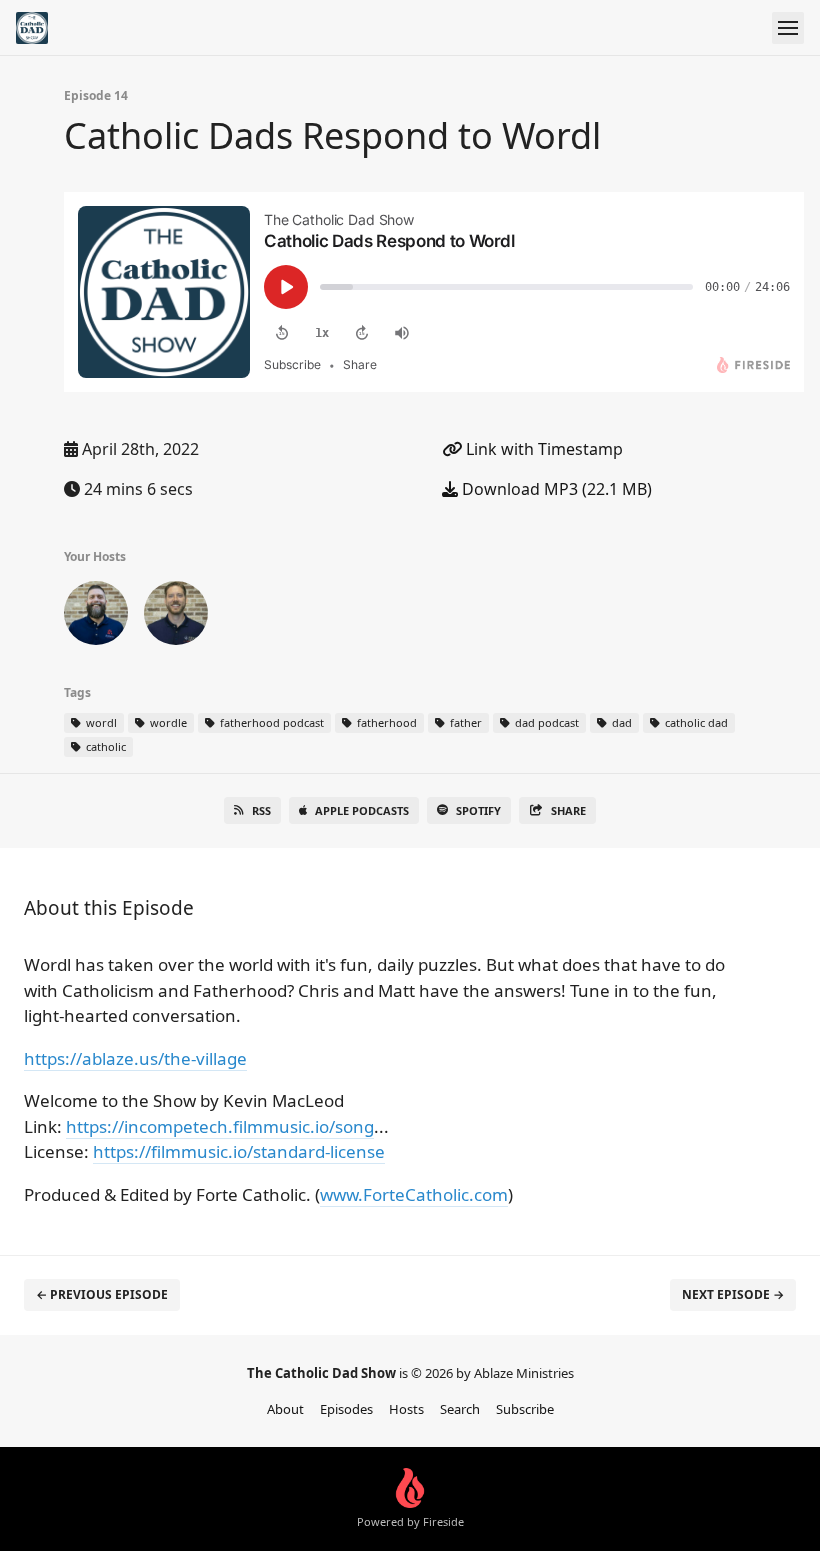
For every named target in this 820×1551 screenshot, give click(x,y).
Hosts (406, 1409)
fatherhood (385, 722)
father (464, 722)
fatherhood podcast (270, 722)
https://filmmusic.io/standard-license (239, 1151)
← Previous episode (102, 1294)
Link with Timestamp (542, 449)
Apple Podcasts (362, 810)
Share (568, 810)
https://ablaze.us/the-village (135, 1058)
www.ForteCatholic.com (414, 1194)
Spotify (478, 810)
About (285, 1409)
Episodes (346, 1409)
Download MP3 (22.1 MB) (555, 489)
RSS (261, 810)
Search (460, 1409)
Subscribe (525, 1409)
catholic (104, 746)
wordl (100, 722)
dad (620, 722)
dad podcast (545, 722)
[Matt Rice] (96, 617)
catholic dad (695, 722)
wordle (167, 722)
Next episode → (733, 1294)
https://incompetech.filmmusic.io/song (220, 1126)
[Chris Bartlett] (176, 617)
